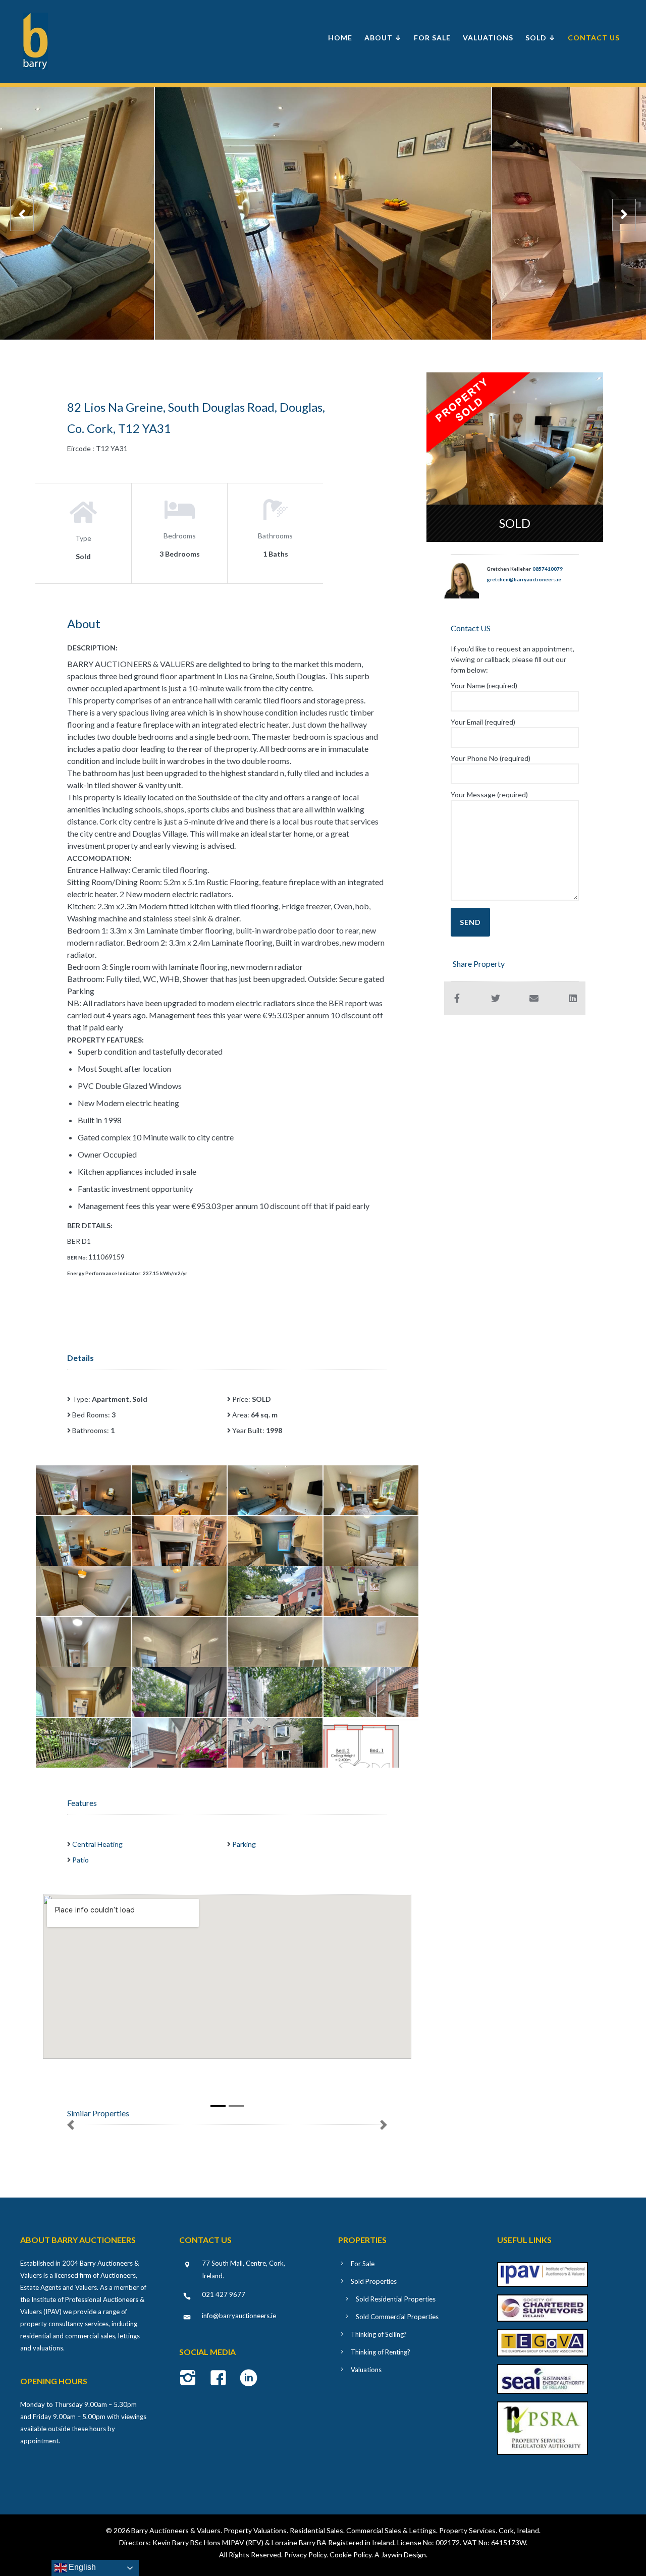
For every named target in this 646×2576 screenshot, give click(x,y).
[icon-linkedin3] (249, 2379)
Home (340, 38)
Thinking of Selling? (379, 2334)
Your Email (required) (483, 722)
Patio (80, 1860)
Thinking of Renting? (381, 2352)
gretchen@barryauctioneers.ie (524, 579)
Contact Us (594, 38)
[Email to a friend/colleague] (534, 998)
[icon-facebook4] (221, 2379)
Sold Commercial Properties (397, 2317)
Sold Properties (374, 2281)
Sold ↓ (541, 38)
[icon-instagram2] (191, 2379)
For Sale (432, 38)
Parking (244, 1844)
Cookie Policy (351, 2555)
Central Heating (97, 1844)
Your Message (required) (489, 794)
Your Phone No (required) (491, 758)
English (81, 2567)
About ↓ (383, 38)
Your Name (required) (484, 686)
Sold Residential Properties (396, 2299)
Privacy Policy (305, 2555)
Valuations (488, 38)
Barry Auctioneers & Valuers (176, 2530)
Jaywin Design (403, 2555)
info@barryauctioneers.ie (239, 2316)
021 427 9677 (224, 2294)
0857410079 (548, 569)
